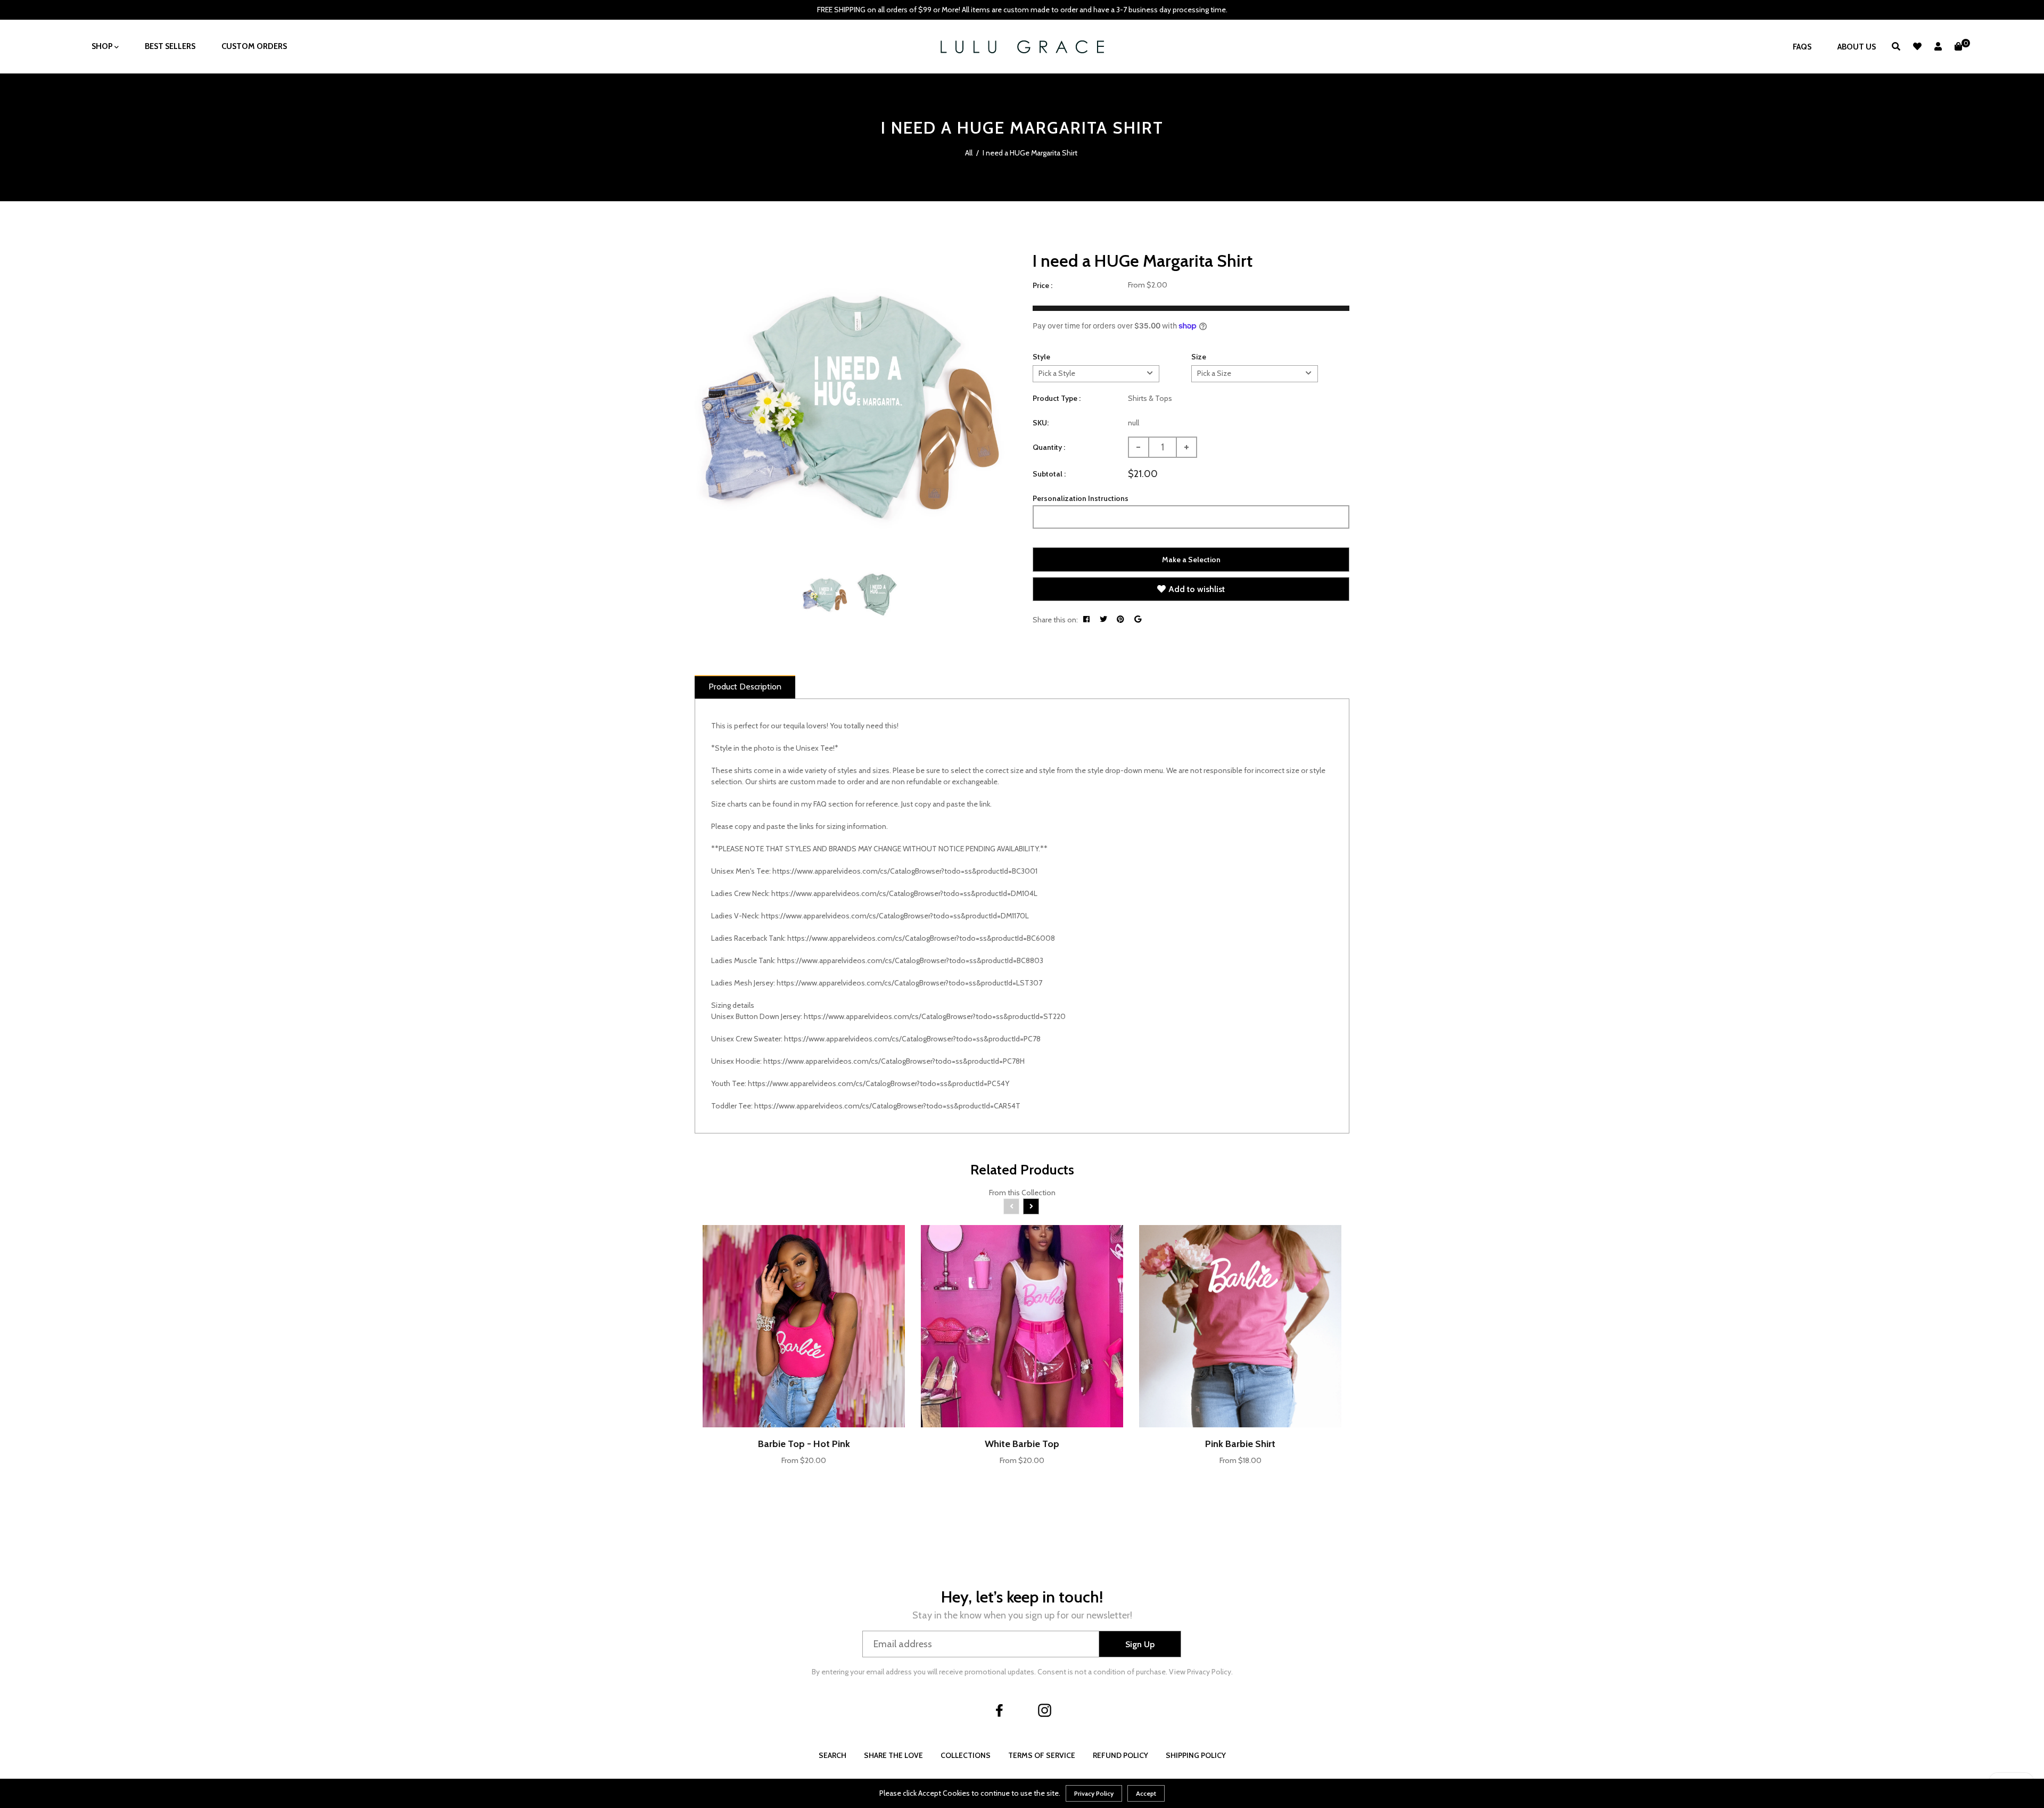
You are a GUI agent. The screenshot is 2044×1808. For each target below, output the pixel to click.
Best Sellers (170, 46)
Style (1041, 357)
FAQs (1802, 47)
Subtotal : (1049, 474)
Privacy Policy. (1210, 1672)
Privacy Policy (1094, 1793)
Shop (103, 46)
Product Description (745, 687)
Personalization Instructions (1081, 498)
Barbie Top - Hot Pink (804, 1444)
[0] (1958, 47)
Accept (1146, 1793)
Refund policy (1120, 1755)
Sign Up (1140, 1644)
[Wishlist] (1917, 47)
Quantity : (1049, 447)
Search (833, 1755)
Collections (966, 1755)
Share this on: (1055, 620)
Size (1199, 357)
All (969, 153)
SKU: (1041, 423)
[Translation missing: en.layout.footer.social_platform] (1000, 1710)
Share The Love (893, 1755)
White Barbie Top (1022, 1444)
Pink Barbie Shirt (1240, 1444)
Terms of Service (1042, 1755)
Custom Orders (254, 46)
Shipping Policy (1196, 1755)
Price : (1042, 285)
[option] (850, 405)
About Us (1857, 47)
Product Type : (1057, 398)
